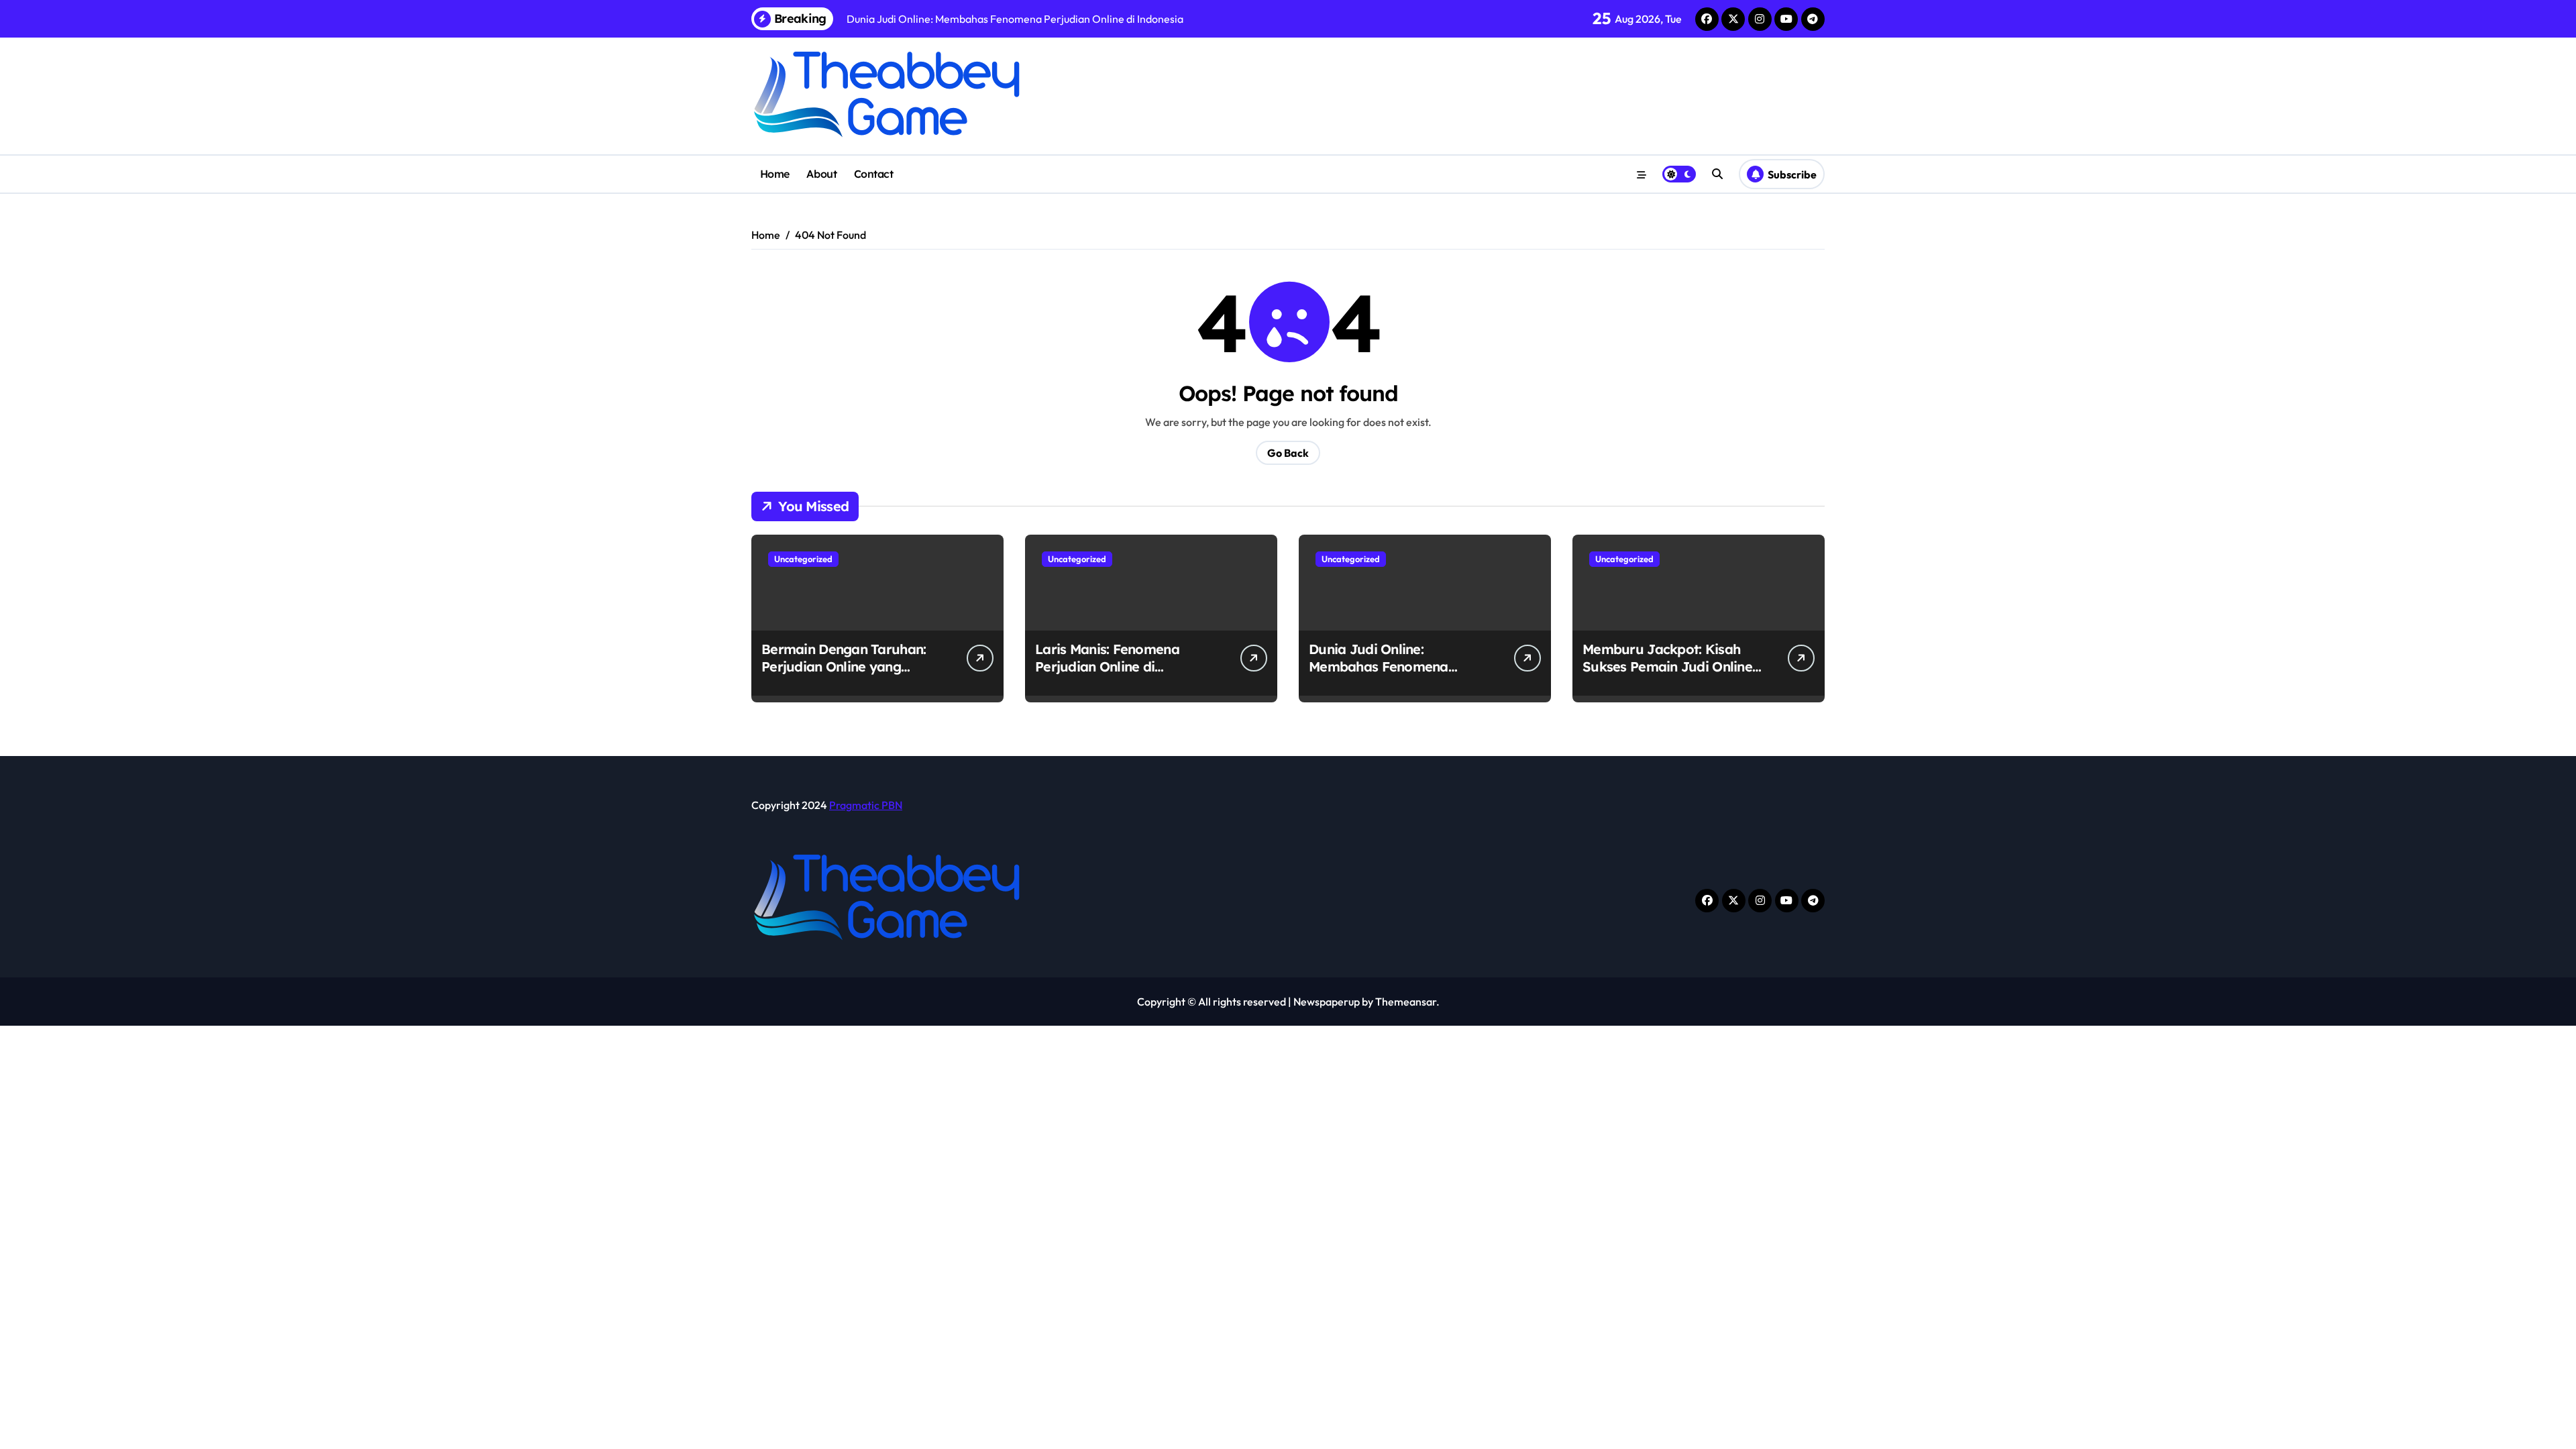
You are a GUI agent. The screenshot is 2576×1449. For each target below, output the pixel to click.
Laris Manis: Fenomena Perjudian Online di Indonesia (1107, 666)
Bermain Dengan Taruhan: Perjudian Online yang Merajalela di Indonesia (844, 666)
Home (775, 174)
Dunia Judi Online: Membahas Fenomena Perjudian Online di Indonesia (1379, 675)
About (821, 174)
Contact (874, 174)
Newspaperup (1327, 1002)
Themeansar (1406, 1002)
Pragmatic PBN (866, 805)
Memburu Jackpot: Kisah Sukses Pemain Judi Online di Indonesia (1667, 666)
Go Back (1288, 453)
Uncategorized (803, 559)
